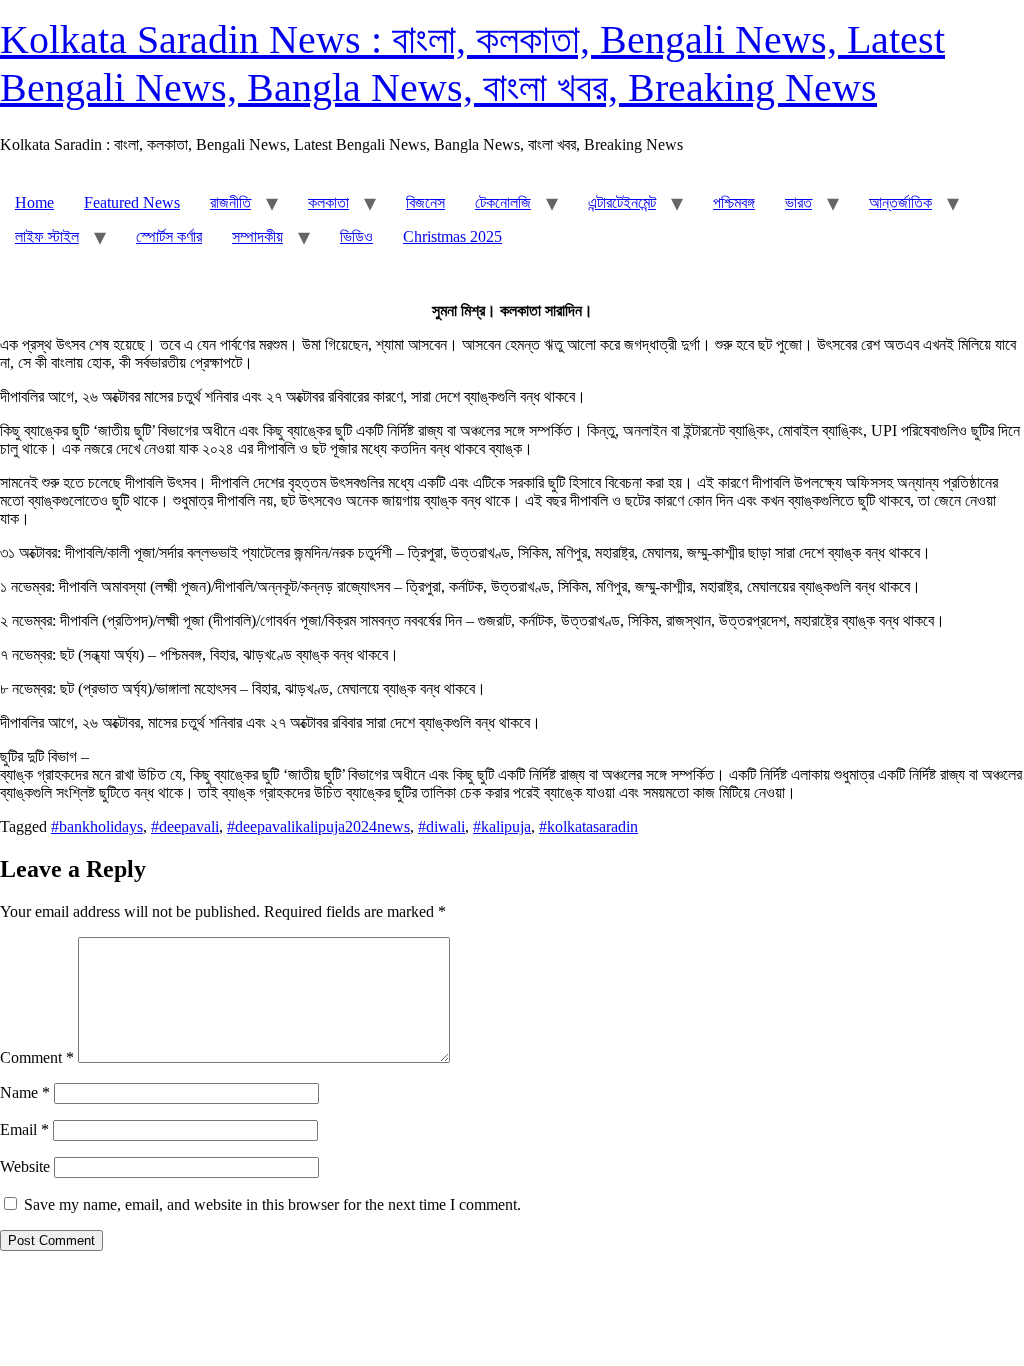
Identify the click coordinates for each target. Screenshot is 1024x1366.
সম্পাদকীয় (257, 236)
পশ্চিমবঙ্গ (734, 202)
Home (34, 202)
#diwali (441, 826)
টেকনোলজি (503, 202)
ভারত (798, 202)
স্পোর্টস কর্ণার (169, 236)
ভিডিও (356, 236)
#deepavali (185, 826)
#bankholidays (97, 826)
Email (24, 1129)
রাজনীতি (230, 202)
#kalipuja (502, 826)
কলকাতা (328, 202)
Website (25, 1166)
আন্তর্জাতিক (900, 202)
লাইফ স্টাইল (47, 236)
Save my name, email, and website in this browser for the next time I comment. (272, 1204)
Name (25, 1092)
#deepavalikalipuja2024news (318, 826)
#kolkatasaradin (588, 826)
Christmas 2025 (452, 236)
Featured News (132, 202)
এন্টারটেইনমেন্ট (622, 202)
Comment (37, 1057)
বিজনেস (425, 202)
